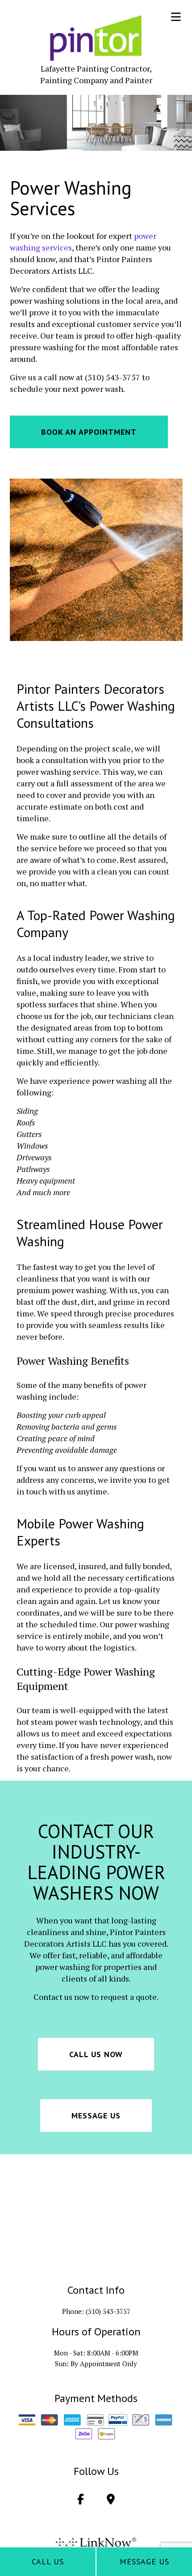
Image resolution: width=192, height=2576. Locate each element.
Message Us (144, 2561)
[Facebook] (80, 2500)
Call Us (48, 2561)
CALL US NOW (96, 2054)
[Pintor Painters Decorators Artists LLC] (96, 38)
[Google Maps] (111, 2500)
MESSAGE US (96, 2116)
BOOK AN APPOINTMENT (89, 432)
